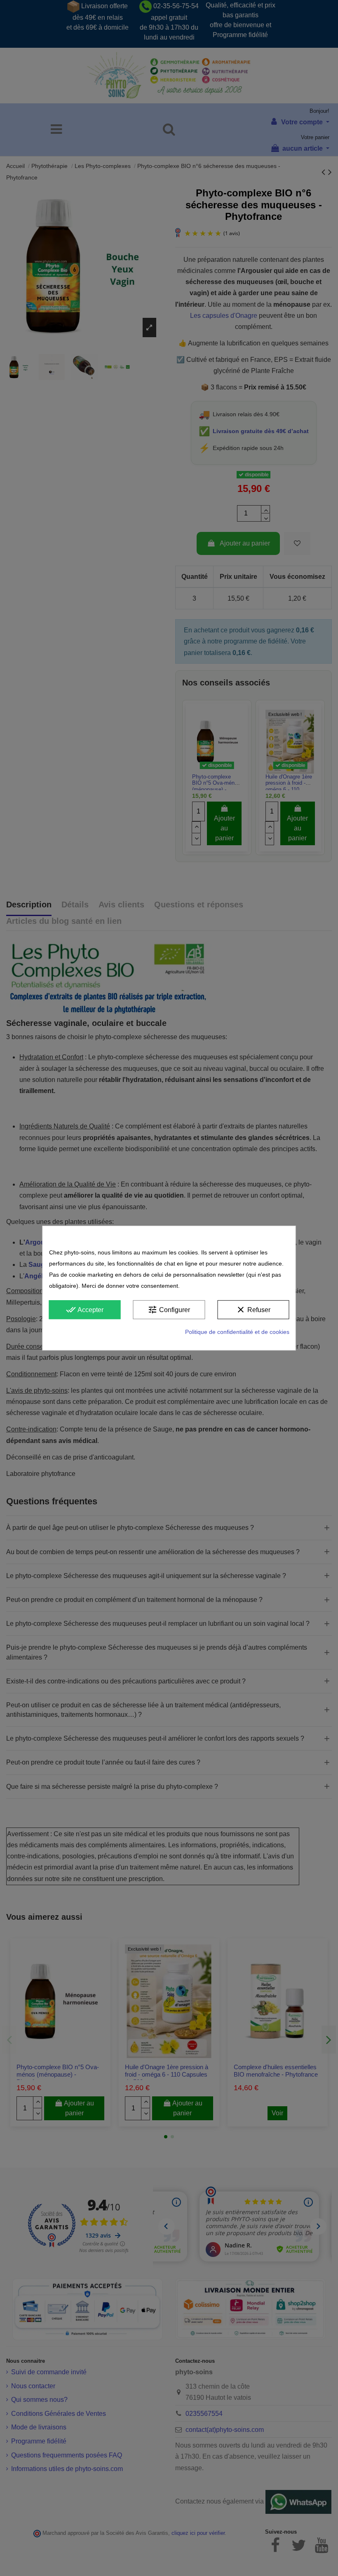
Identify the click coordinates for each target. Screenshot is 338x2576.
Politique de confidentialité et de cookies (237, 1332)
